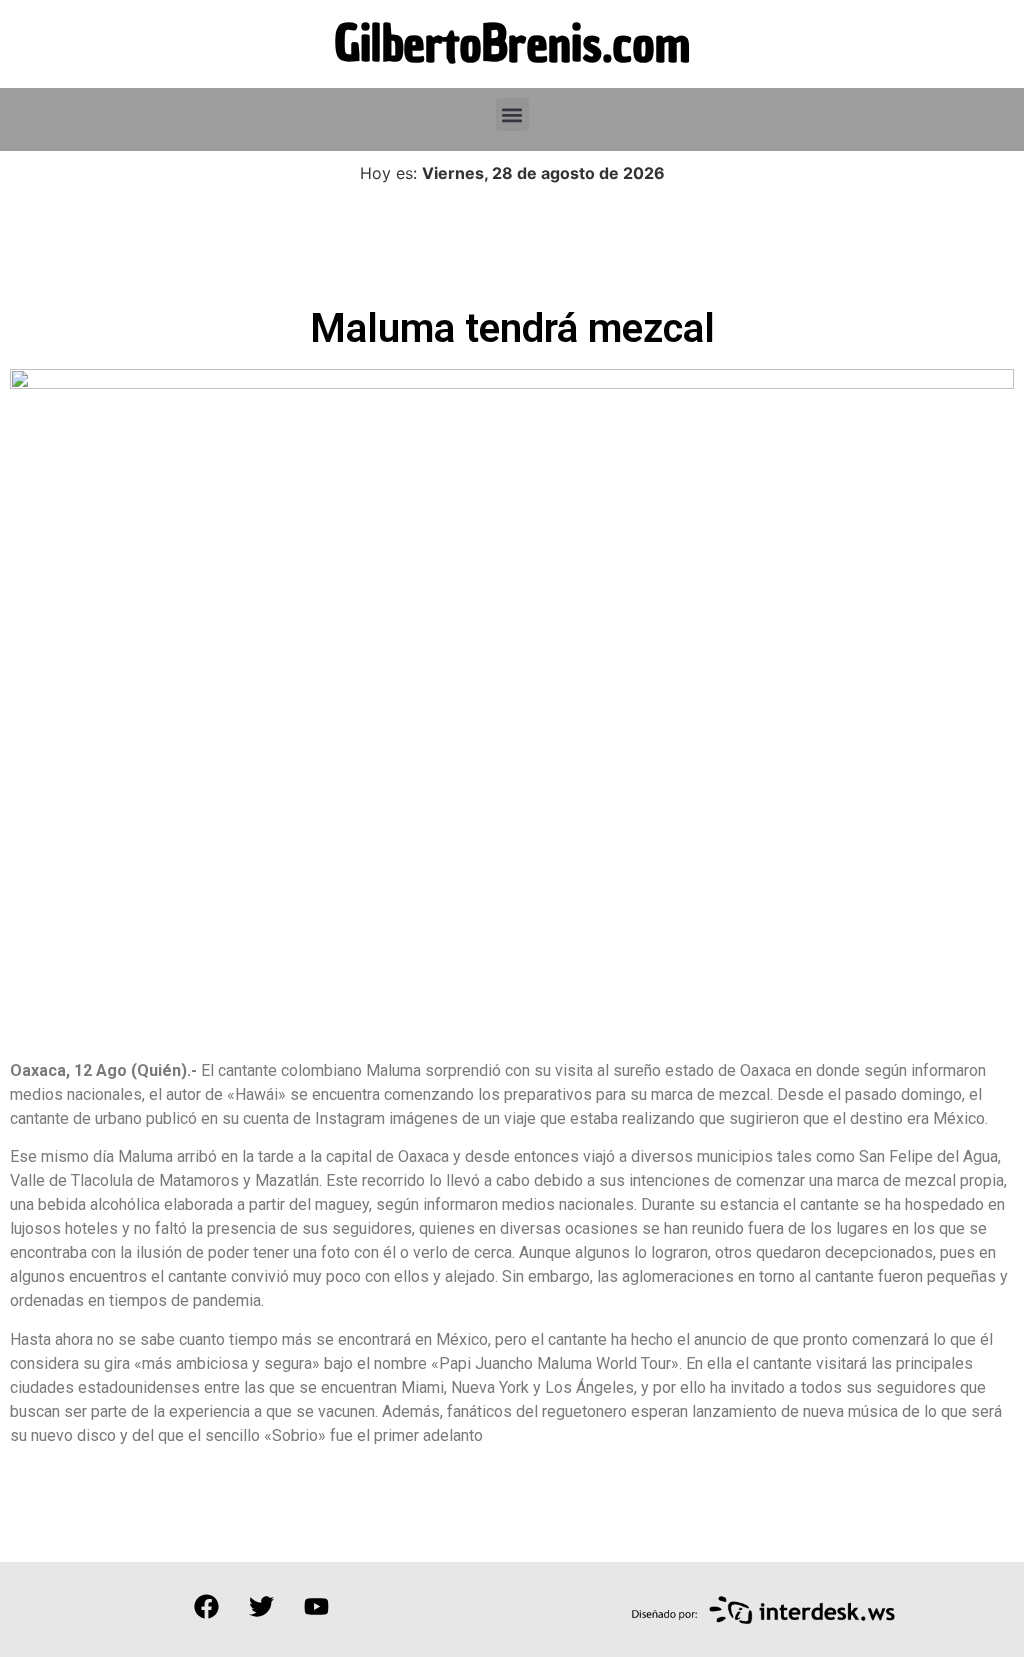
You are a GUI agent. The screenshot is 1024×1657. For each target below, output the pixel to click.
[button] (512, 114)
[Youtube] (316, 1607)
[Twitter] (261, 1607)
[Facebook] (206, 1607)
